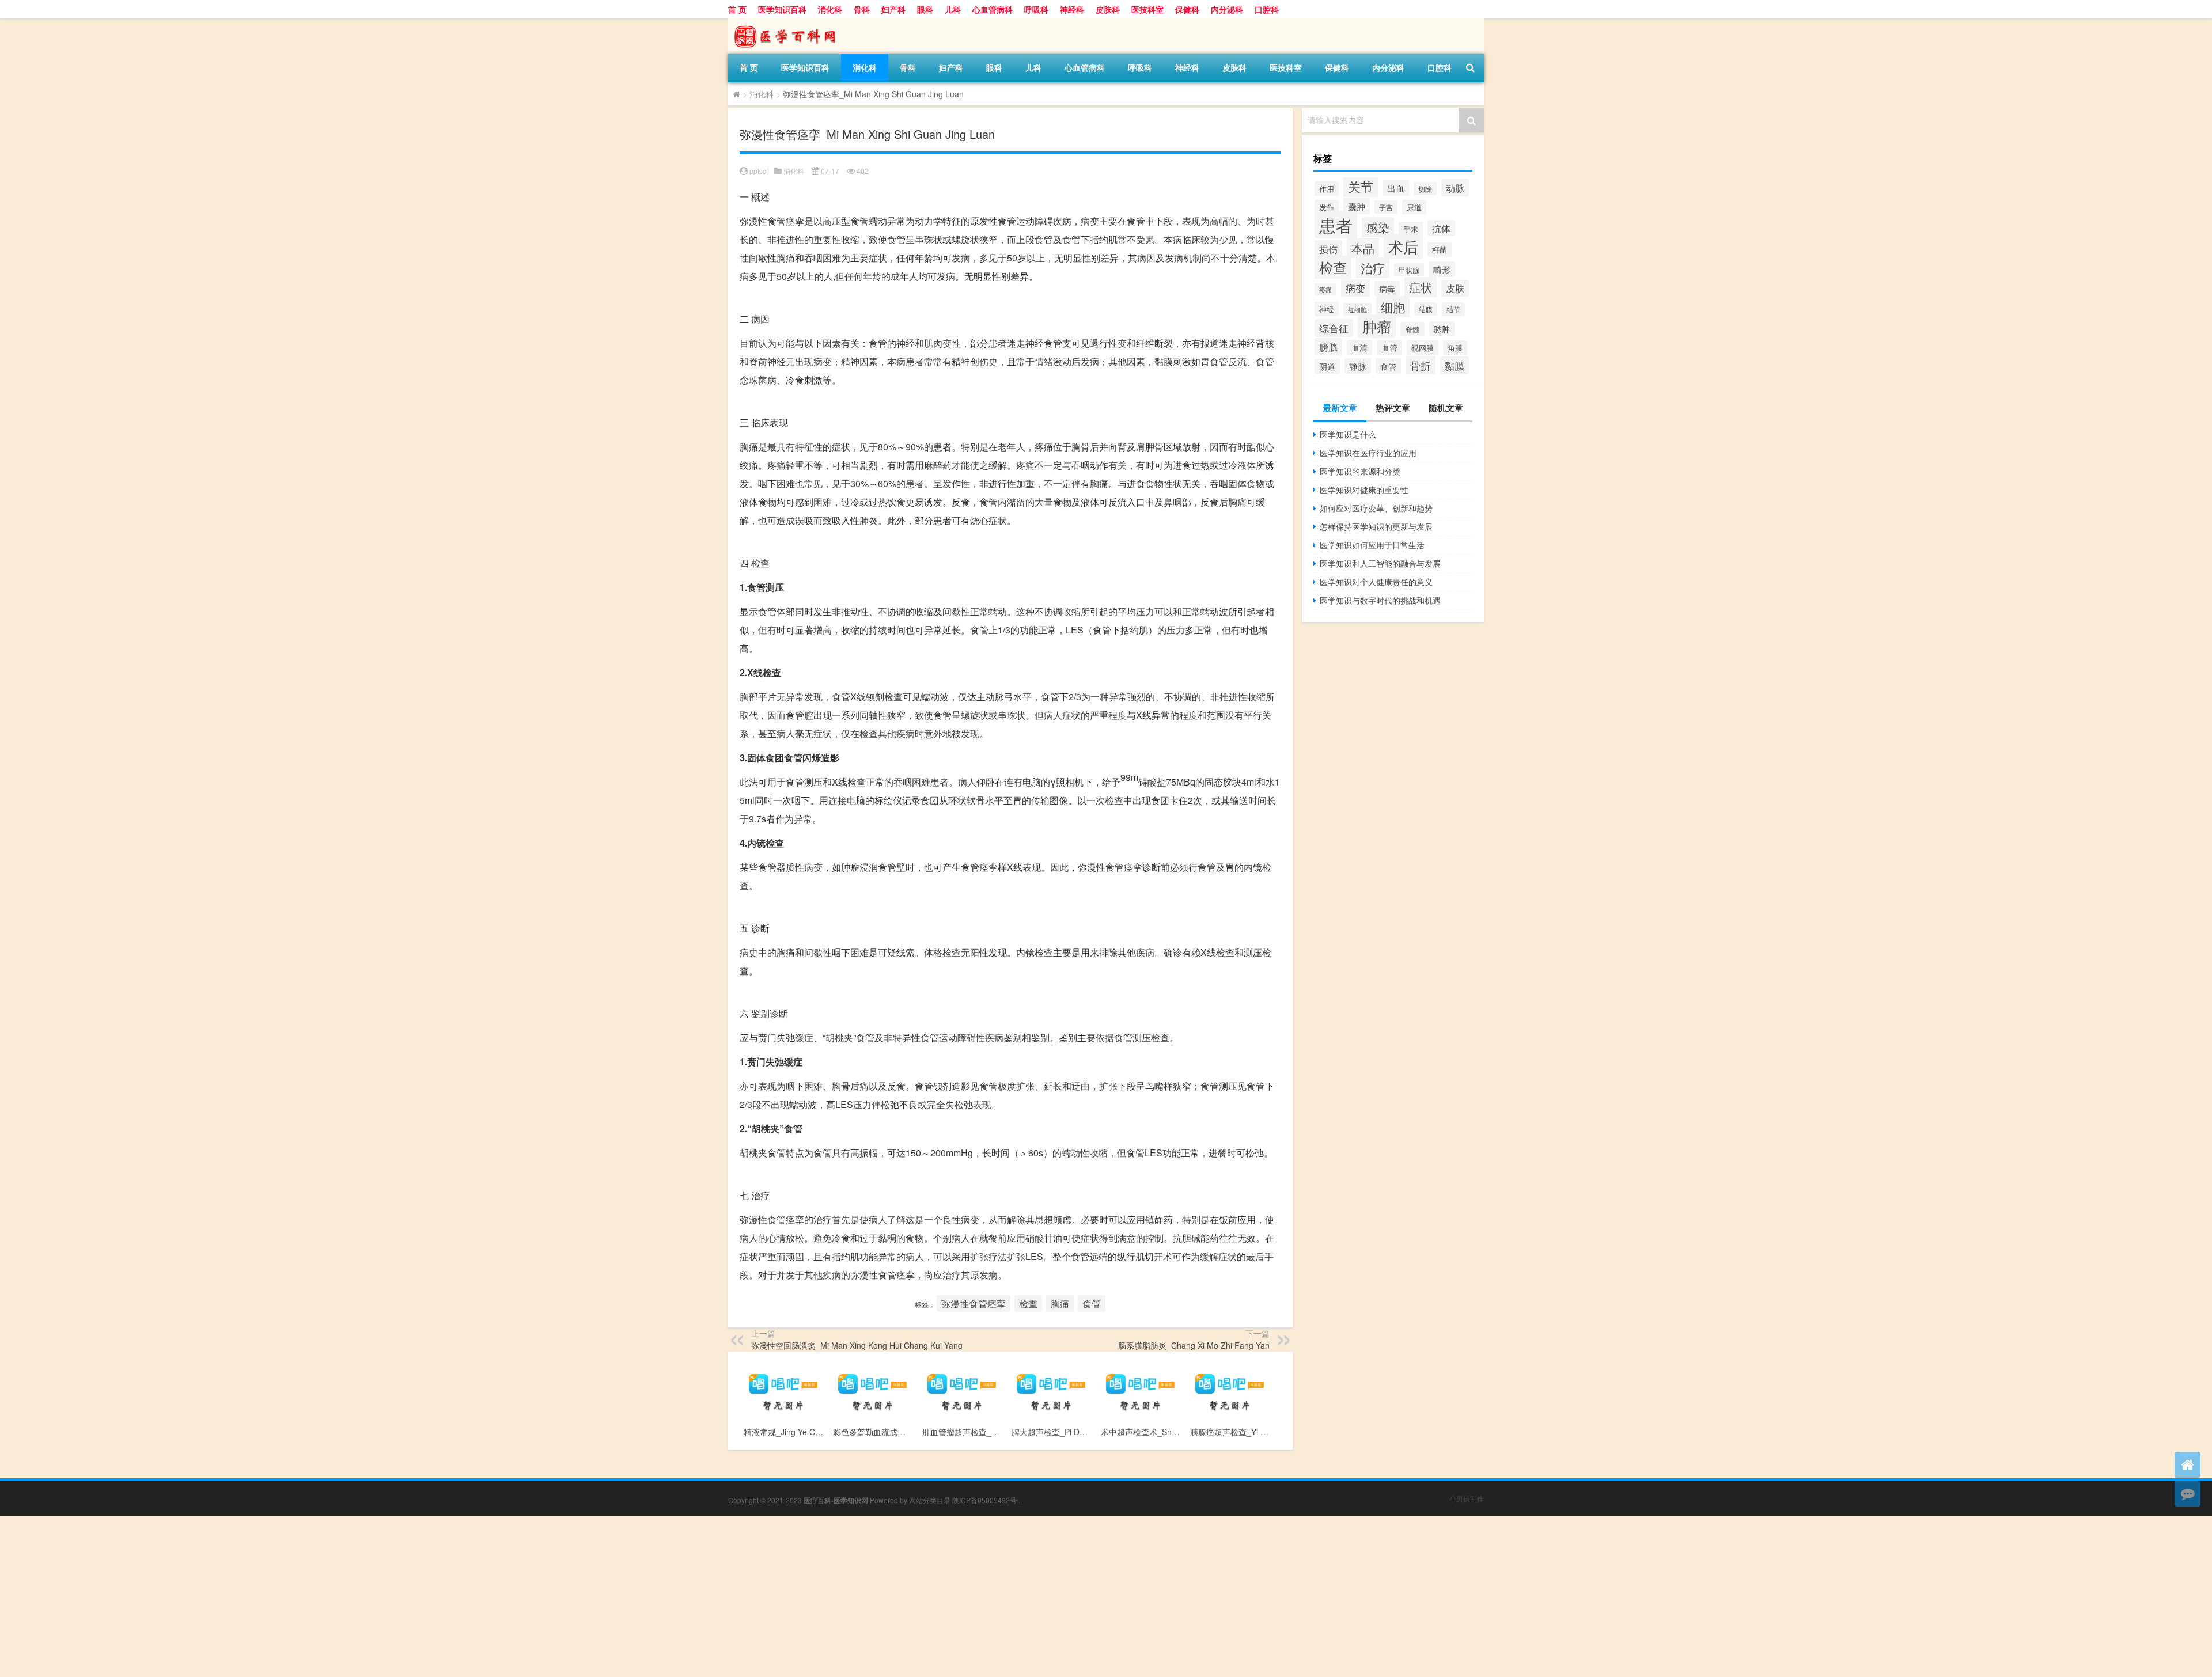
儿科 (953, 9)
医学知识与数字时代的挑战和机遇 (1380, 600)
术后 (1403, 246)
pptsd (758, 171)
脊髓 (1412, 329)
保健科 (1187, 9)
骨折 (1421, 365)
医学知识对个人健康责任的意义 (1376, 582)
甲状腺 (1409, 270)
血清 (1359, 347)
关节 (1361, 186)
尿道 (1414, 207)
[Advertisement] (346, 1596)
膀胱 (1328, 347)
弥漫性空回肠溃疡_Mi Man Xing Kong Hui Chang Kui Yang (857, 1345)
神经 (1327, 309)
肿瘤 (1377, 326)
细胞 (1393, 307)
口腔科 (1267, 9)
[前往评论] (2188, 1494)
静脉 (1358, 366)
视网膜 (1423, 348)
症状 (1421, 287)
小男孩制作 (1467, 1498)
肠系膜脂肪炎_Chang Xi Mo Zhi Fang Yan (1194, 1345)
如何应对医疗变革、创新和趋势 (1376, 508)
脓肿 (1442, 329)
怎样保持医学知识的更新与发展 (1376, 526)
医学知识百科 (782, 9)
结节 (1453, 309)
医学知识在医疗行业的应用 (1368, 453)
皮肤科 (1108, 9)
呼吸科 (1036, 9)
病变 (1355, 288)
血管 (1389, 347)
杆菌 (1440, 250)
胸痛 (1060, 1304)
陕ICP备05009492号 (984, 1500)
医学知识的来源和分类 (1360, 471)
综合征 (1334, 328)
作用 (1327, 189)
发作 (1327, 207)
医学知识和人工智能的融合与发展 (1380, 563)
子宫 (1386, 207)
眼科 (925, 9)
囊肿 (1357, 206)
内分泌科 (1227, 9)
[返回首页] (2188, 1465)
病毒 (1387, 289)
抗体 (1441, 228)
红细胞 (1357, 309)
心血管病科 (993, 9)
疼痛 (1325, 289)
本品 (1363, 248)
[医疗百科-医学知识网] (789, 22)
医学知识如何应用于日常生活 (1372, 545)
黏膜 (1455, 365)
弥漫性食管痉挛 (974, 1304)
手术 (1411, 229)
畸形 (1442, 269)
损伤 (1328, 249)
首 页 (737, 9)
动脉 (1455, 188)
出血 (1396, 188)
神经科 (1072, 9)
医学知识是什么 (1348, 434)
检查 (1028, 1304)
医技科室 (1147, 9)
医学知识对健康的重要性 (1364, 490)
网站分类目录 (930, 1500)
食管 (1092, 1304)
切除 (1425, 189)
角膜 (1455, 348)
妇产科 (893, 9)
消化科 (830, 9)
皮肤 (1455, 288)
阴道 (1327, 366)
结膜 (1426, 309)
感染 (1378, 227)
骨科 (862, 9)
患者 (1336, 225)
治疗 (1373, 268)
